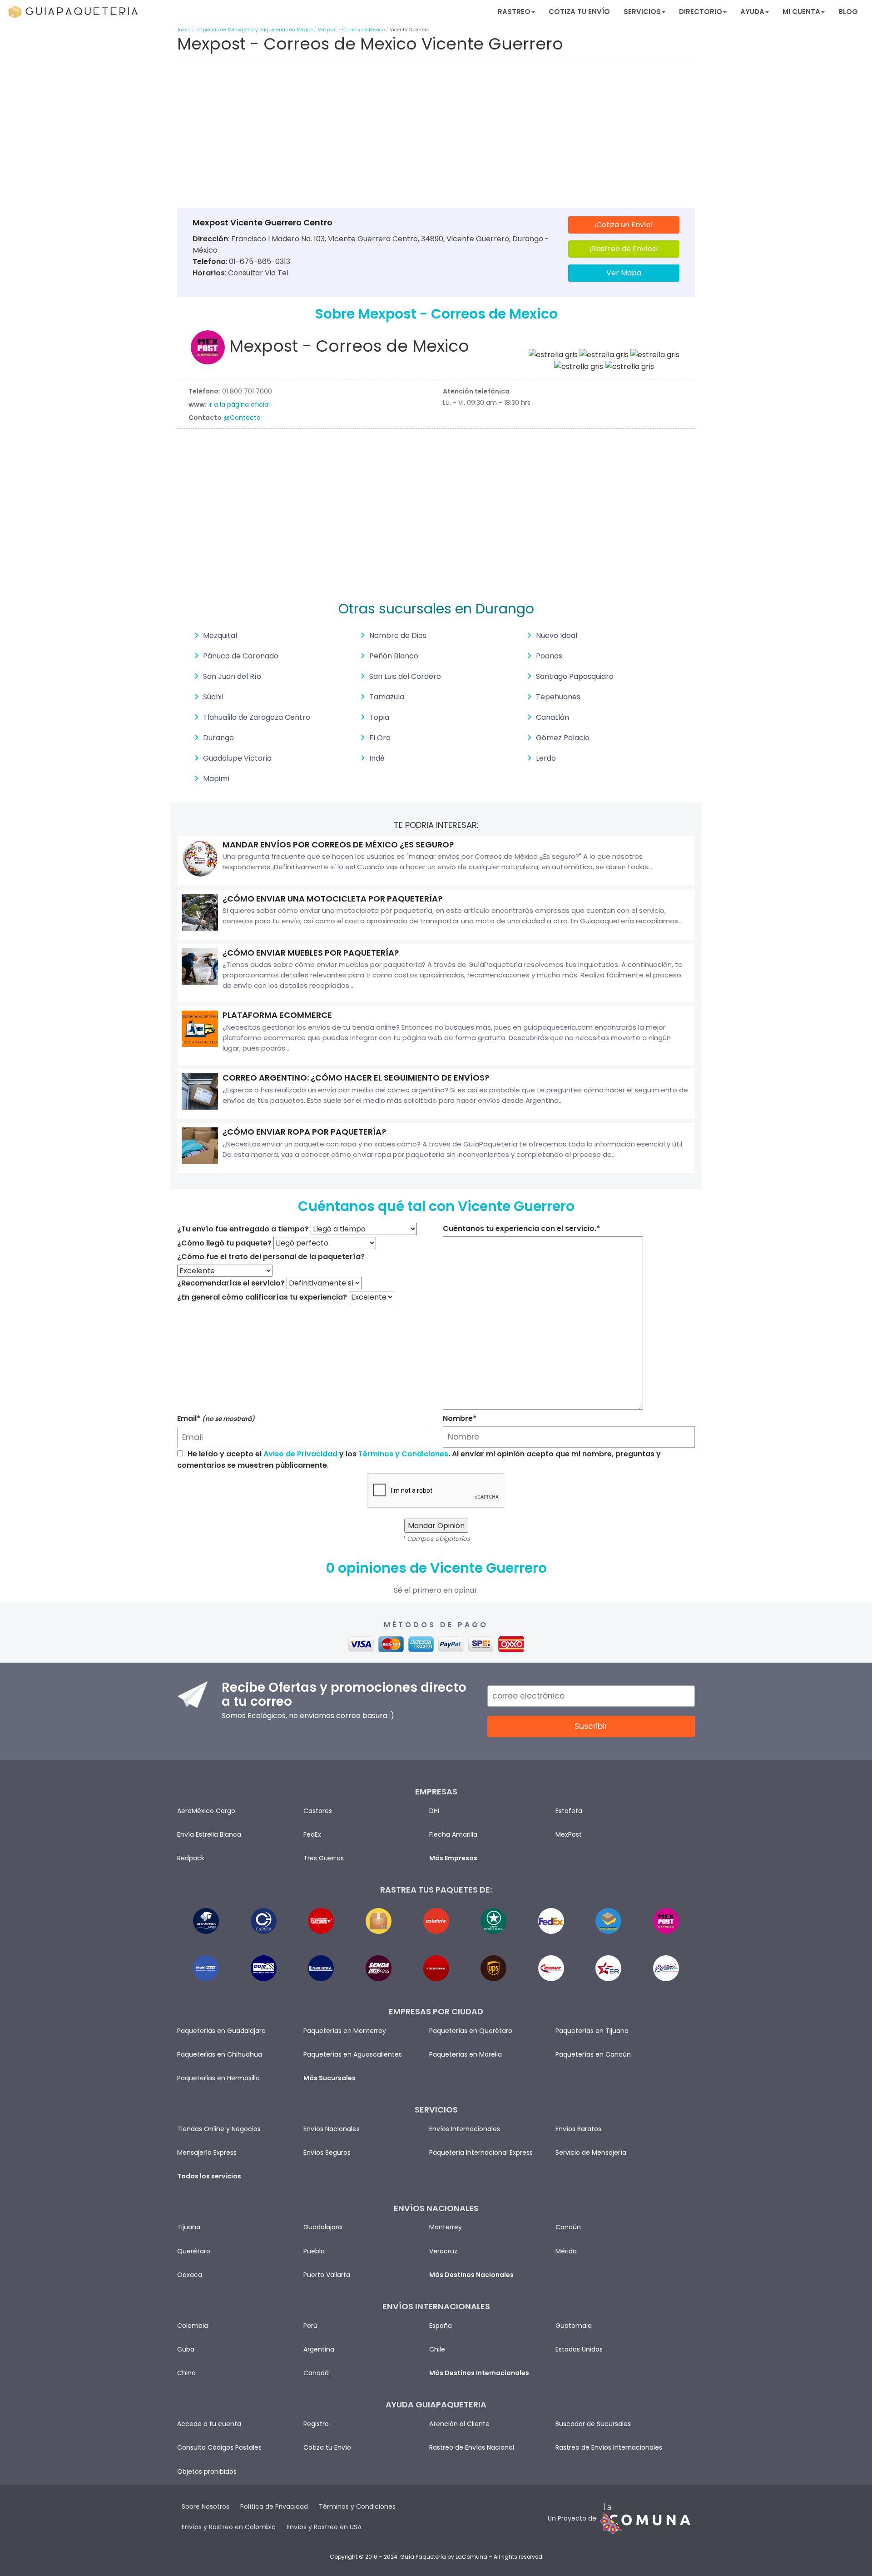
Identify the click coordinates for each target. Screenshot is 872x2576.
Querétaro (194, 2251)
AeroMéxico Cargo (206, 1811)
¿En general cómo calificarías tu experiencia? (262, 1297)
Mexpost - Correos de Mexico (351, 30)
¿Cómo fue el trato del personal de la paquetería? (271, 1257)
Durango (218, 738)
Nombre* (460, 1418)
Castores (318, 1811)
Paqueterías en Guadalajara (221, 2031)
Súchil (213, 697)
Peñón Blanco (394, 656)
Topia (379, 717)
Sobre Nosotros (206, 2506)
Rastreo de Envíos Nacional (472, 2447)
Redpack (191, 1858)
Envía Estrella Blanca (209, 1834)
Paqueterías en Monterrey (345, 2031)
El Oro (380, 738)
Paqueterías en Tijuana (592, 2031)
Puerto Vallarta (327, 2275)
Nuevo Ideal (557, 635)
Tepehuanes (558, 697)
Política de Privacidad (274, 2506)
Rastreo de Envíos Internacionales (609, 2447)
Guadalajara (323, 2227)
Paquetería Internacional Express (481, 2152)
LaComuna (471, 2557)
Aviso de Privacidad (300, 1454)
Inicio (184, 30)
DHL (435, 1811)
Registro (316, 2424)
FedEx (312, 1834)
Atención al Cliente (459, 2424)
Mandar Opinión (436, 1526)
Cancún (568, 2227)
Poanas (549, 656)
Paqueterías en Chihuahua (220, 2054)
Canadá (316, 2373)
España (441, 2326)
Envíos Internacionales (465, 2129)
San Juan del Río (232, 676)
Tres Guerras (324, 1858)
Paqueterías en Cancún (593, 2054)
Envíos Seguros (327, 2152)
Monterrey (446, 2227)
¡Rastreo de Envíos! (624, 249)
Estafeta (569, 1811)
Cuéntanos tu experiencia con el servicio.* (521, 1228)
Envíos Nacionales (332, 2129)
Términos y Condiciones (403, 1454)
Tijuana (189, 2227)
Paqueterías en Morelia (466, 2054)
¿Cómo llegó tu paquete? (224, 1243)
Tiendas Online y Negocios (219, 2129)
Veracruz (443, 2251)
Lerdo (546, 758)
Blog (848, 12)
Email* (216, 1418)
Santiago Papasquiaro (575, 676)
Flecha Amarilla (453, 1834)
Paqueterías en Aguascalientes (353, 2054)
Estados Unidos (579, 2349)
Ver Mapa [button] (624, 273)
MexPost (569, 1834)
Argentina (319, 2349)
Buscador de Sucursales (593, 2424)
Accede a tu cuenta (209, 2424)
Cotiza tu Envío (579, 12)
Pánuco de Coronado (241, 656)
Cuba (186, 2349)
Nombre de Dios (398, 635)
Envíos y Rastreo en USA (324, 2527)
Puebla (314, 2251)
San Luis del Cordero (405, 676)
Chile (437, 2349)
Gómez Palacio (563, 738)
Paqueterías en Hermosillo (218, 2078)
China (186, 2373)
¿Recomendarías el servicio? (231, 1283)
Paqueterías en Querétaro (471, 2031)
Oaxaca (190, 2275)
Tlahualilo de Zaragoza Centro (257, 717)
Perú (310, 2326)
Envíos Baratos (578, 2129)
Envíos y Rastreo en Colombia (229, 2527)
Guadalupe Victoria (237, 758)
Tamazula (387, 697)
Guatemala (574, 2326)
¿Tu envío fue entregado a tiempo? (243, 1229)
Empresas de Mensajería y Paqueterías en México (254, 30)
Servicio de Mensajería (591, 2152)
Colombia (193, 2326)
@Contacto (242, 418)
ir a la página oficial (239, 404)
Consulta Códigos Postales (219, 2447)
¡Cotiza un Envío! (624, 225)
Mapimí (216, 779)
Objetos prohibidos (207, 2471)
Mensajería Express (207, 2152)
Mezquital (220, 635)
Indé (377, 758)
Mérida (566, 2251)
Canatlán (552, 717)
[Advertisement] (436, 137)
